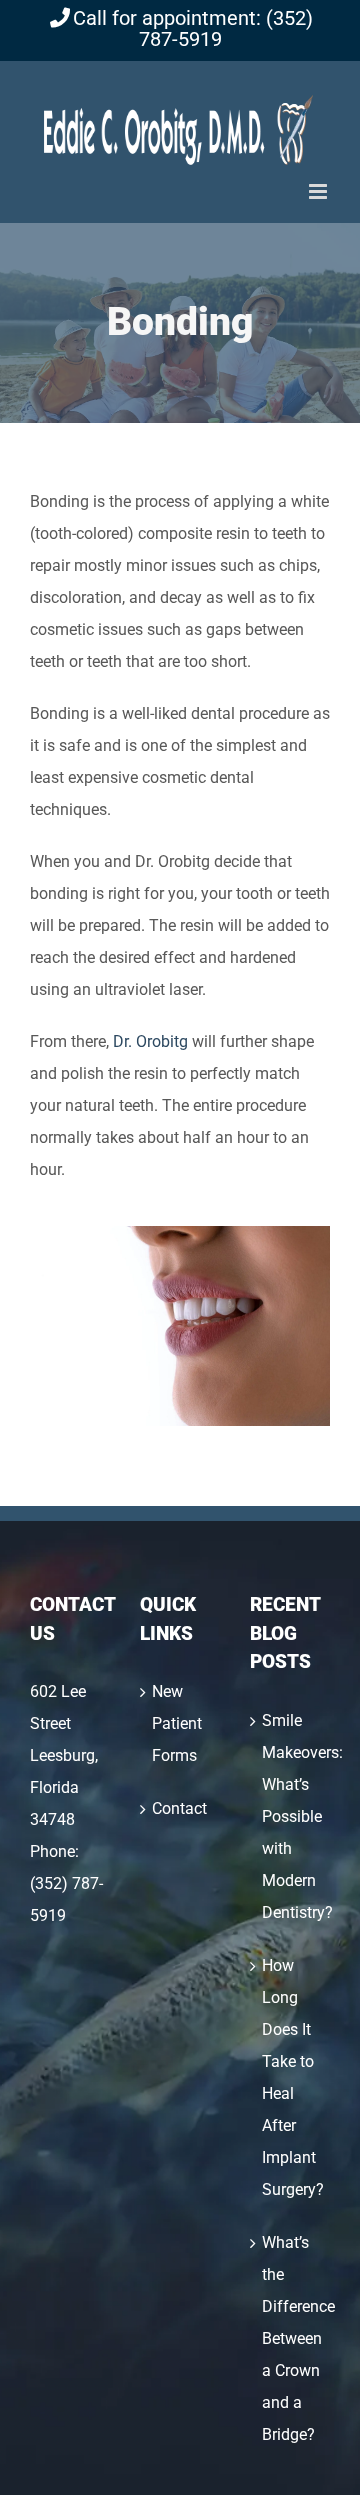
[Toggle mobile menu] (319, 191)
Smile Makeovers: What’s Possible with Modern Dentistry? (291, 1816)
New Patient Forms (177, 1723)
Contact (179, 1808)
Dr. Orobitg (150, 1041)
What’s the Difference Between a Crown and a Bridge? (291, 2338)
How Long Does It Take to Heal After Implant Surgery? (291, 2077)
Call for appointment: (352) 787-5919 (193, 29)
